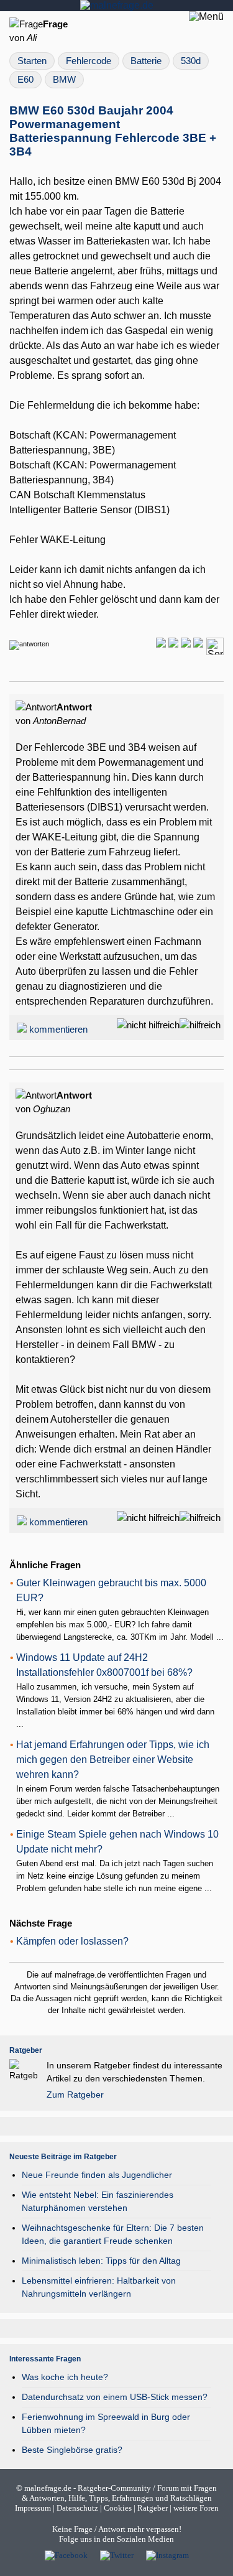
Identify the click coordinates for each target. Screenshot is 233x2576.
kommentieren (58, 1030)
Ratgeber (153, 2508)
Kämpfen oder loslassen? (72, 1941)
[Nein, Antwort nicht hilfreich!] (148, 1025)
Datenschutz (77, 2508)
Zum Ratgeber (75, 2095)
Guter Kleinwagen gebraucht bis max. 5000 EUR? (111, 1590)
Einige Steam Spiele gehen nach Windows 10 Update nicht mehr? (117, 1842)
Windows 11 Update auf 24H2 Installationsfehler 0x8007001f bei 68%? (104, 1665)
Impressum (33, 2508)
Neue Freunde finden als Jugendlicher (97, 2175)
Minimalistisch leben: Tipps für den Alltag (101, 2261)
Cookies (118, 2508)
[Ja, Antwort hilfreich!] (200, 1025)
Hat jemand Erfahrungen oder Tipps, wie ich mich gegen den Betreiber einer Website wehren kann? (113, 1760)
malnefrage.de (48, 2488)
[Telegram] (173, 644)
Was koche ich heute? (65, 2377)
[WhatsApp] (161, 644)
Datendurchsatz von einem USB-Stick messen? (115, 2397)
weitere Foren (196, 2508)
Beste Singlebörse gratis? (72, 2450)
